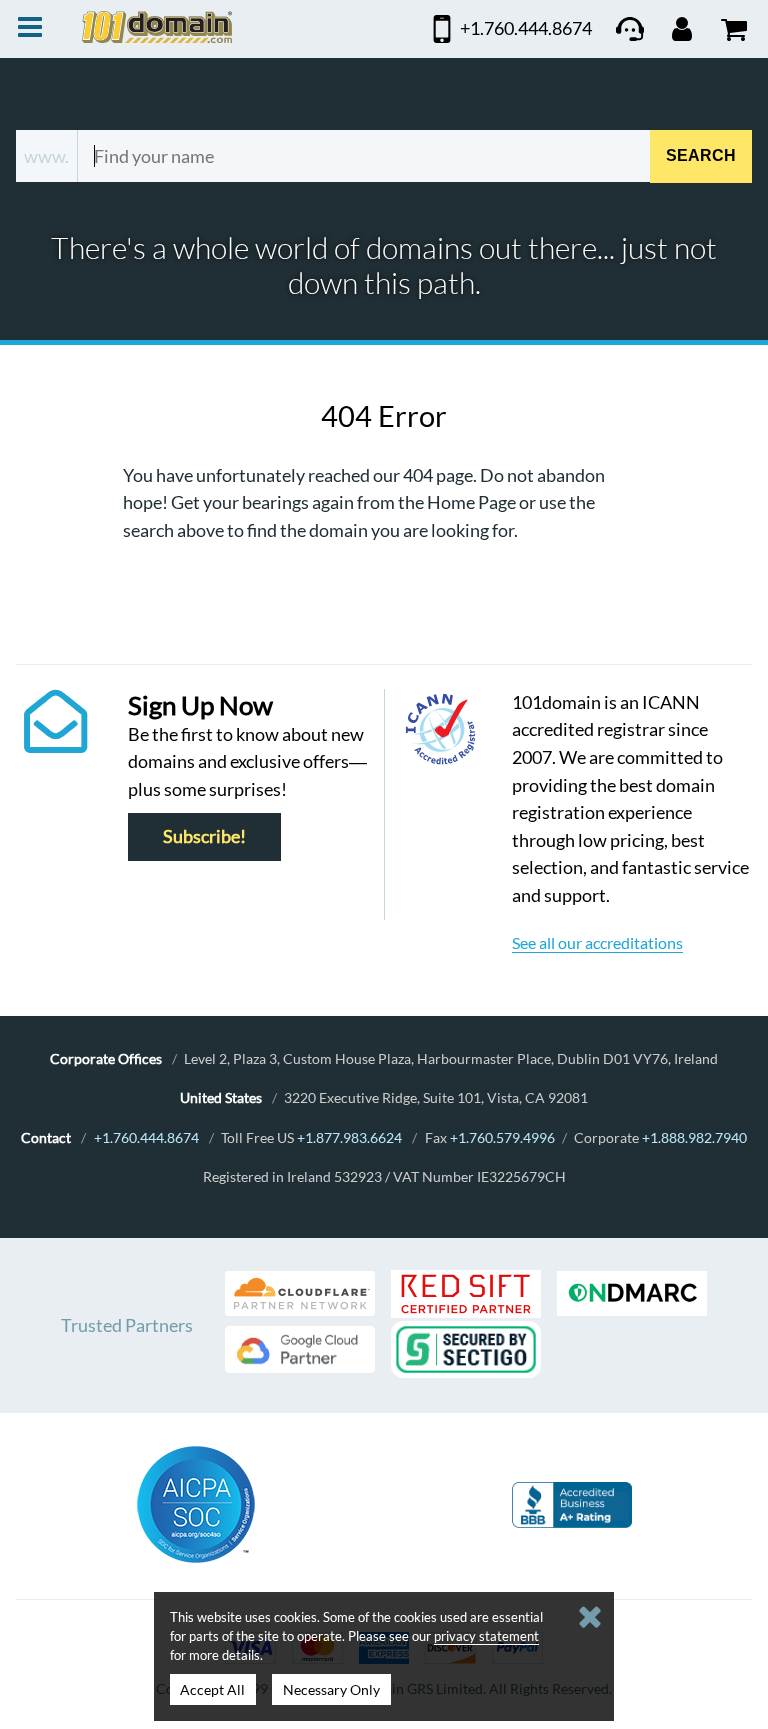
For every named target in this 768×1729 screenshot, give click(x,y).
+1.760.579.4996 (502, 1137)
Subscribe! (204, 837)
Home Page (471, 502)
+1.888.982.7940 (694, 1137)
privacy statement (486, 1636)
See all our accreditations (597, 942)
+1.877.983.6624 (349, 1137)
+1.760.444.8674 (146, 1137)
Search (701, 155)
